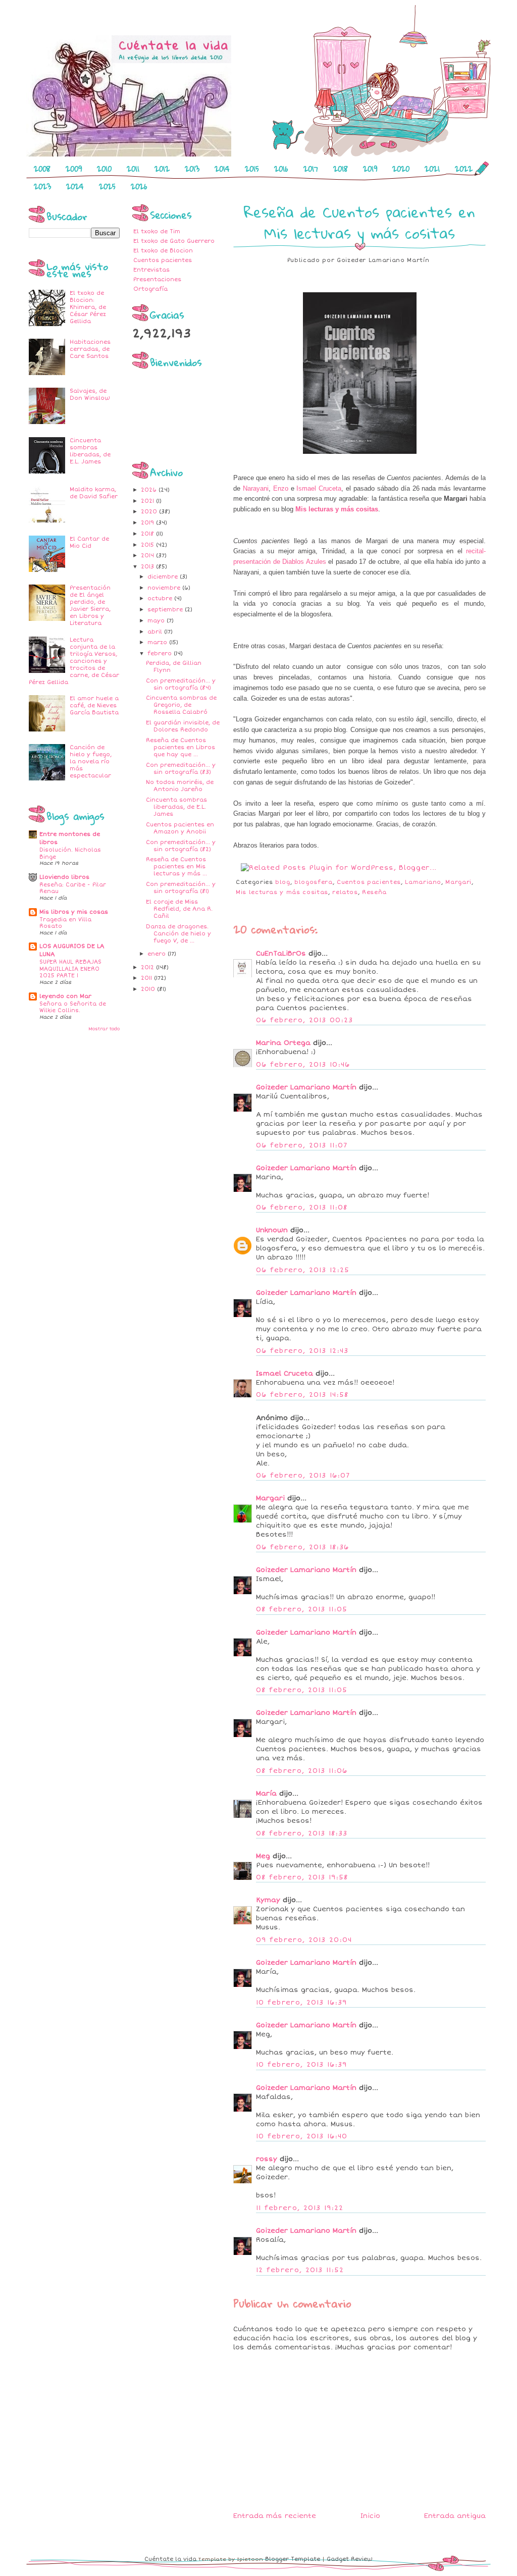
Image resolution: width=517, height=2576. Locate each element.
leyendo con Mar (65, 996)
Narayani (256, 488)
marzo (158, 642)
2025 (107, 186)
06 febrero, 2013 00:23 (305, 1020)
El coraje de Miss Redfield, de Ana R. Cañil (179, 909)
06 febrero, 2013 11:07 (302, 1145)
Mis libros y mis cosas (74, 912)
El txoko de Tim (157, 231)
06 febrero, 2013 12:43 (302, 1351)
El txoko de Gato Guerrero (174, 241)
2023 (42, 186)
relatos (345, 892)
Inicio (370, 2516)
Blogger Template (293, 2559)
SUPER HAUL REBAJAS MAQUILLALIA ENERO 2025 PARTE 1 (70, 969)
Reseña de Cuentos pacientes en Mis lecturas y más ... (176, 866)
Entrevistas (151, 270)
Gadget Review (350, 2559)
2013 (192, 169)
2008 (42, 169)
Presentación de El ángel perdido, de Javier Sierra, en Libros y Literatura (90, 606)
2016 (281, 169)
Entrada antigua (455, 2516)
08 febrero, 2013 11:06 (302, 1771)
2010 (104, 169)
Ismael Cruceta (319, 488)
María (266, 1794)
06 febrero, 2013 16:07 (303, 1476)
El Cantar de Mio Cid (89, 542)
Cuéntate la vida (170, 2559)
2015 (252, 169)
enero (158, 954)
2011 (133, 169)
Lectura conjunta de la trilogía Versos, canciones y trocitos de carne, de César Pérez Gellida (74, 661)
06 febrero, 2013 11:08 (302, 1207)
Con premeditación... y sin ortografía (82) (181, 846)
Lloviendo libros (64, 877)
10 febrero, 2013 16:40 (302, 2136)
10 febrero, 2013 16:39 (302, 2003)
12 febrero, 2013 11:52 (300, 2270)
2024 (75, 186)
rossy (267, 2159)
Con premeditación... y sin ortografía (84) (181, 684)
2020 (401, 169)
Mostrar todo (104, 1029)
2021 (432, 169)
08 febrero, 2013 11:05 (302, 1609)
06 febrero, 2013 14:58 (302, 1395)
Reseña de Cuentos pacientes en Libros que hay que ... (180, 747)
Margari (458, 882)
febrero (161, 653)
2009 (74, 169)
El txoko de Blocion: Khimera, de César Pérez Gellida (88, 307)
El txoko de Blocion (163, 251)
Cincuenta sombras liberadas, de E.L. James (90, 451)
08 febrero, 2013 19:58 (302, 1877)
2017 (311, 169)
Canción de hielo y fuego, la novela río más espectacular (91, 761)
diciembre (164, 577)
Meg (263, 1856)
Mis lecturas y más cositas (337, 509)
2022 (464, 169)
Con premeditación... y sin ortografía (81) (181, 888)
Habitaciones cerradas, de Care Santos (90, 349)
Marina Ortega (283, 1043)
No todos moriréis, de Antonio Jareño (180, 786)
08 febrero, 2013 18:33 (302, 1833)
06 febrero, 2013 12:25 (303, 1270)
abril (156, 632)
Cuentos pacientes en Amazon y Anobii (180, 828)
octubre (161, 598)
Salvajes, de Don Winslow (90, 395)
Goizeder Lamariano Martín (306, 1087)
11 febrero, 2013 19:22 (300, 2208)
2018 (341, 169)
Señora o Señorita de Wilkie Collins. (73, 1007)
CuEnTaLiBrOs (281, 954)
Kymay (268, 1900)
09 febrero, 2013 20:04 (304, 1940)
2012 (162, 169)
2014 (222, 169)
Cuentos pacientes (163, 260)
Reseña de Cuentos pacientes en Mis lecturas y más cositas (359, 222)
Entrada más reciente (275, 2516)
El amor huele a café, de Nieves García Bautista (94, 705)
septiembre (166, 610)
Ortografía (150, 289)
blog (283, 882)
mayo (157, 621)
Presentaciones (157, 279)
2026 (139, 186)
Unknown (272, 1230)
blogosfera (314, 882)
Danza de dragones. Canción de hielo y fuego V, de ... (178, 934)
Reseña (374, 892)
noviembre (165, 588)
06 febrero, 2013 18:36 (303, 1547)
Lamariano (423, 882)
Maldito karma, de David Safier (94, 493)
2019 (370, 169)
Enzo (281, 488)
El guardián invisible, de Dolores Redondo (183, 726)
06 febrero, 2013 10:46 (303, 1065)
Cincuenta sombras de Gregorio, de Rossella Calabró (181, 705)
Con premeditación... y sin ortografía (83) (181, 769)
